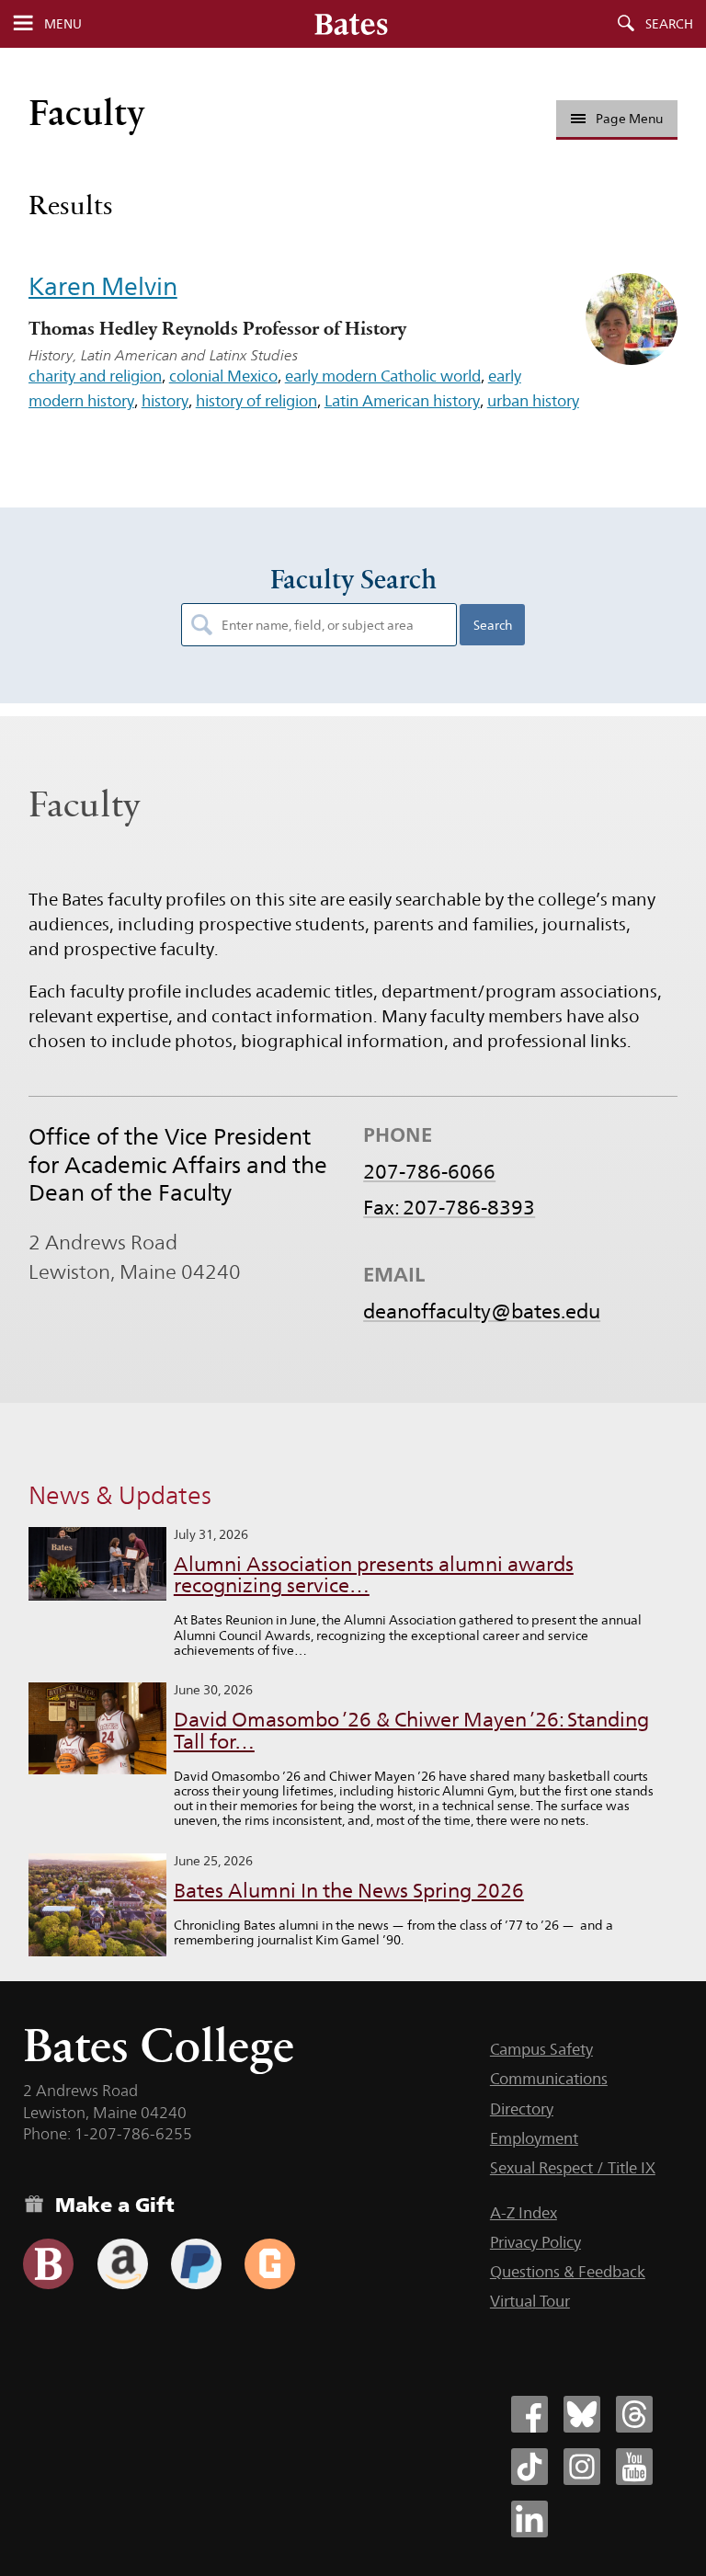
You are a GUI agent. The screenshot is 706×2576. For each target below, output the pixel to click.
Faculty (87, 112)
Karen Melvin (103, 286)
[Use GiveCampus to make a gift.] (270, 2264)
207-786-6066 (429, 1171)
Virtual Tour (530, 2301)
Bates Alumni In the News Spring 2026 (349, 1891)
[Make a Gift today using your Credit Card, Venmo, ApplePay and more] (48, 2264)
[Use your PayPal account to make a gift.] (196, 2264)
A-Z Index (524, 2213)
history (165, 401)
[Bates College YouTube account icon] (634, 2467)
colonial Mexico (223, 376)
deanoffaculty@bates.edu (482, 1311)
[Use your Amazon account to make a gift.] (123, 2264)
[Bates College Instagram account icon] (582, 2467)
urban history (533, 401)
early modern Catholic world (383, 376)
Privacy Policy (535, 2242)
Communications (549, 2079)
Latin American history (402, 401)
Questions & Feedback (568, 2272)
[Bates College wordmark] (351, 24)
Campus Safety (541, 2049)
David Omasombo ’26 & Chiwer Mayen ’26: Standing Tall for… (411, 1731)
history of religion (256, 401)
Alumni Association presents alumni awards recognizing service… (374, 1575)
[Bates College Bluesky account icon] (582, 2414)
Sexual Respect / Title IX (573, 2168)
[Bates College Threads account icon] (634, 2414)
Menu (63, 24)
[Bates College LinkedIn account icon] (529, 2519)
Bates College (159, 2045)
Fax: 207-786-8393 (449, 1207)
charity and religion (95, 376)
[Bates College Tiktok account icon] (529, 2467)
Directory (522, 2109)
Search (669, 24)
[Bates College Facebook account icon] (529, 2414)
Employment (534, 2138)
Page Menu (629, 119)
